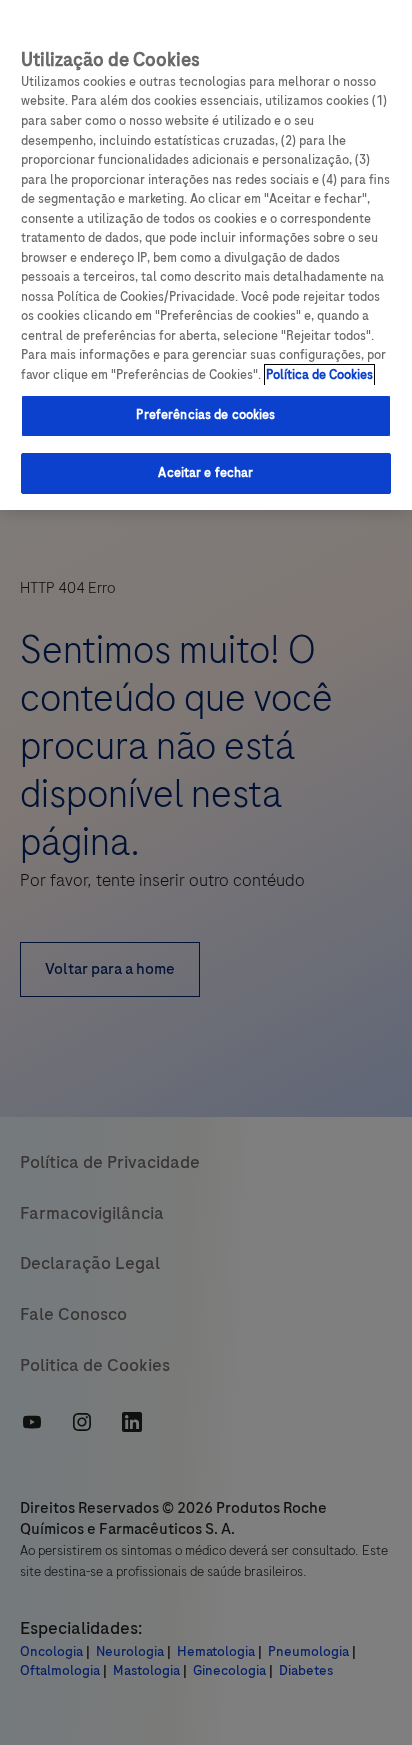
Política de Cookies (319, 375)
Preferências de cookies (205, 415)
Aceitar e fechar (205, 473)
